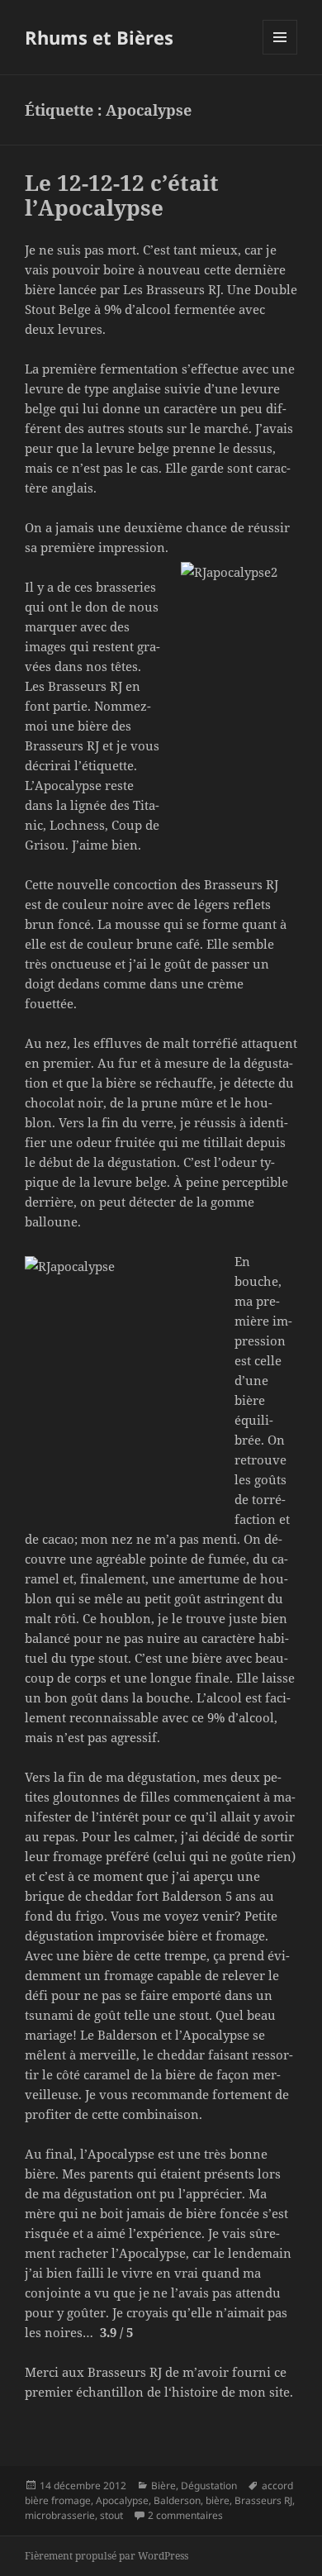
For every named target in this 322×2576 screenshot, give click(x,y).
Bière (163, 2486)
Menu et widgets (280, 54)
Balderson (177, 2500)
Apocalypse (122, 2500)
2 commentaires (185, 2515)
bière (218, 2500)
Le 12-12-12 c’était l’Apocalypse (122, 195)
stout (111, 2515)
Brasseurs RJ (263, 2500)
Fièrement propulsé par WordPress (107, 2556)
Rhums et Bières (99, 37)
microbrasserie (60, 2515)
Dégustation (209, 2486)
